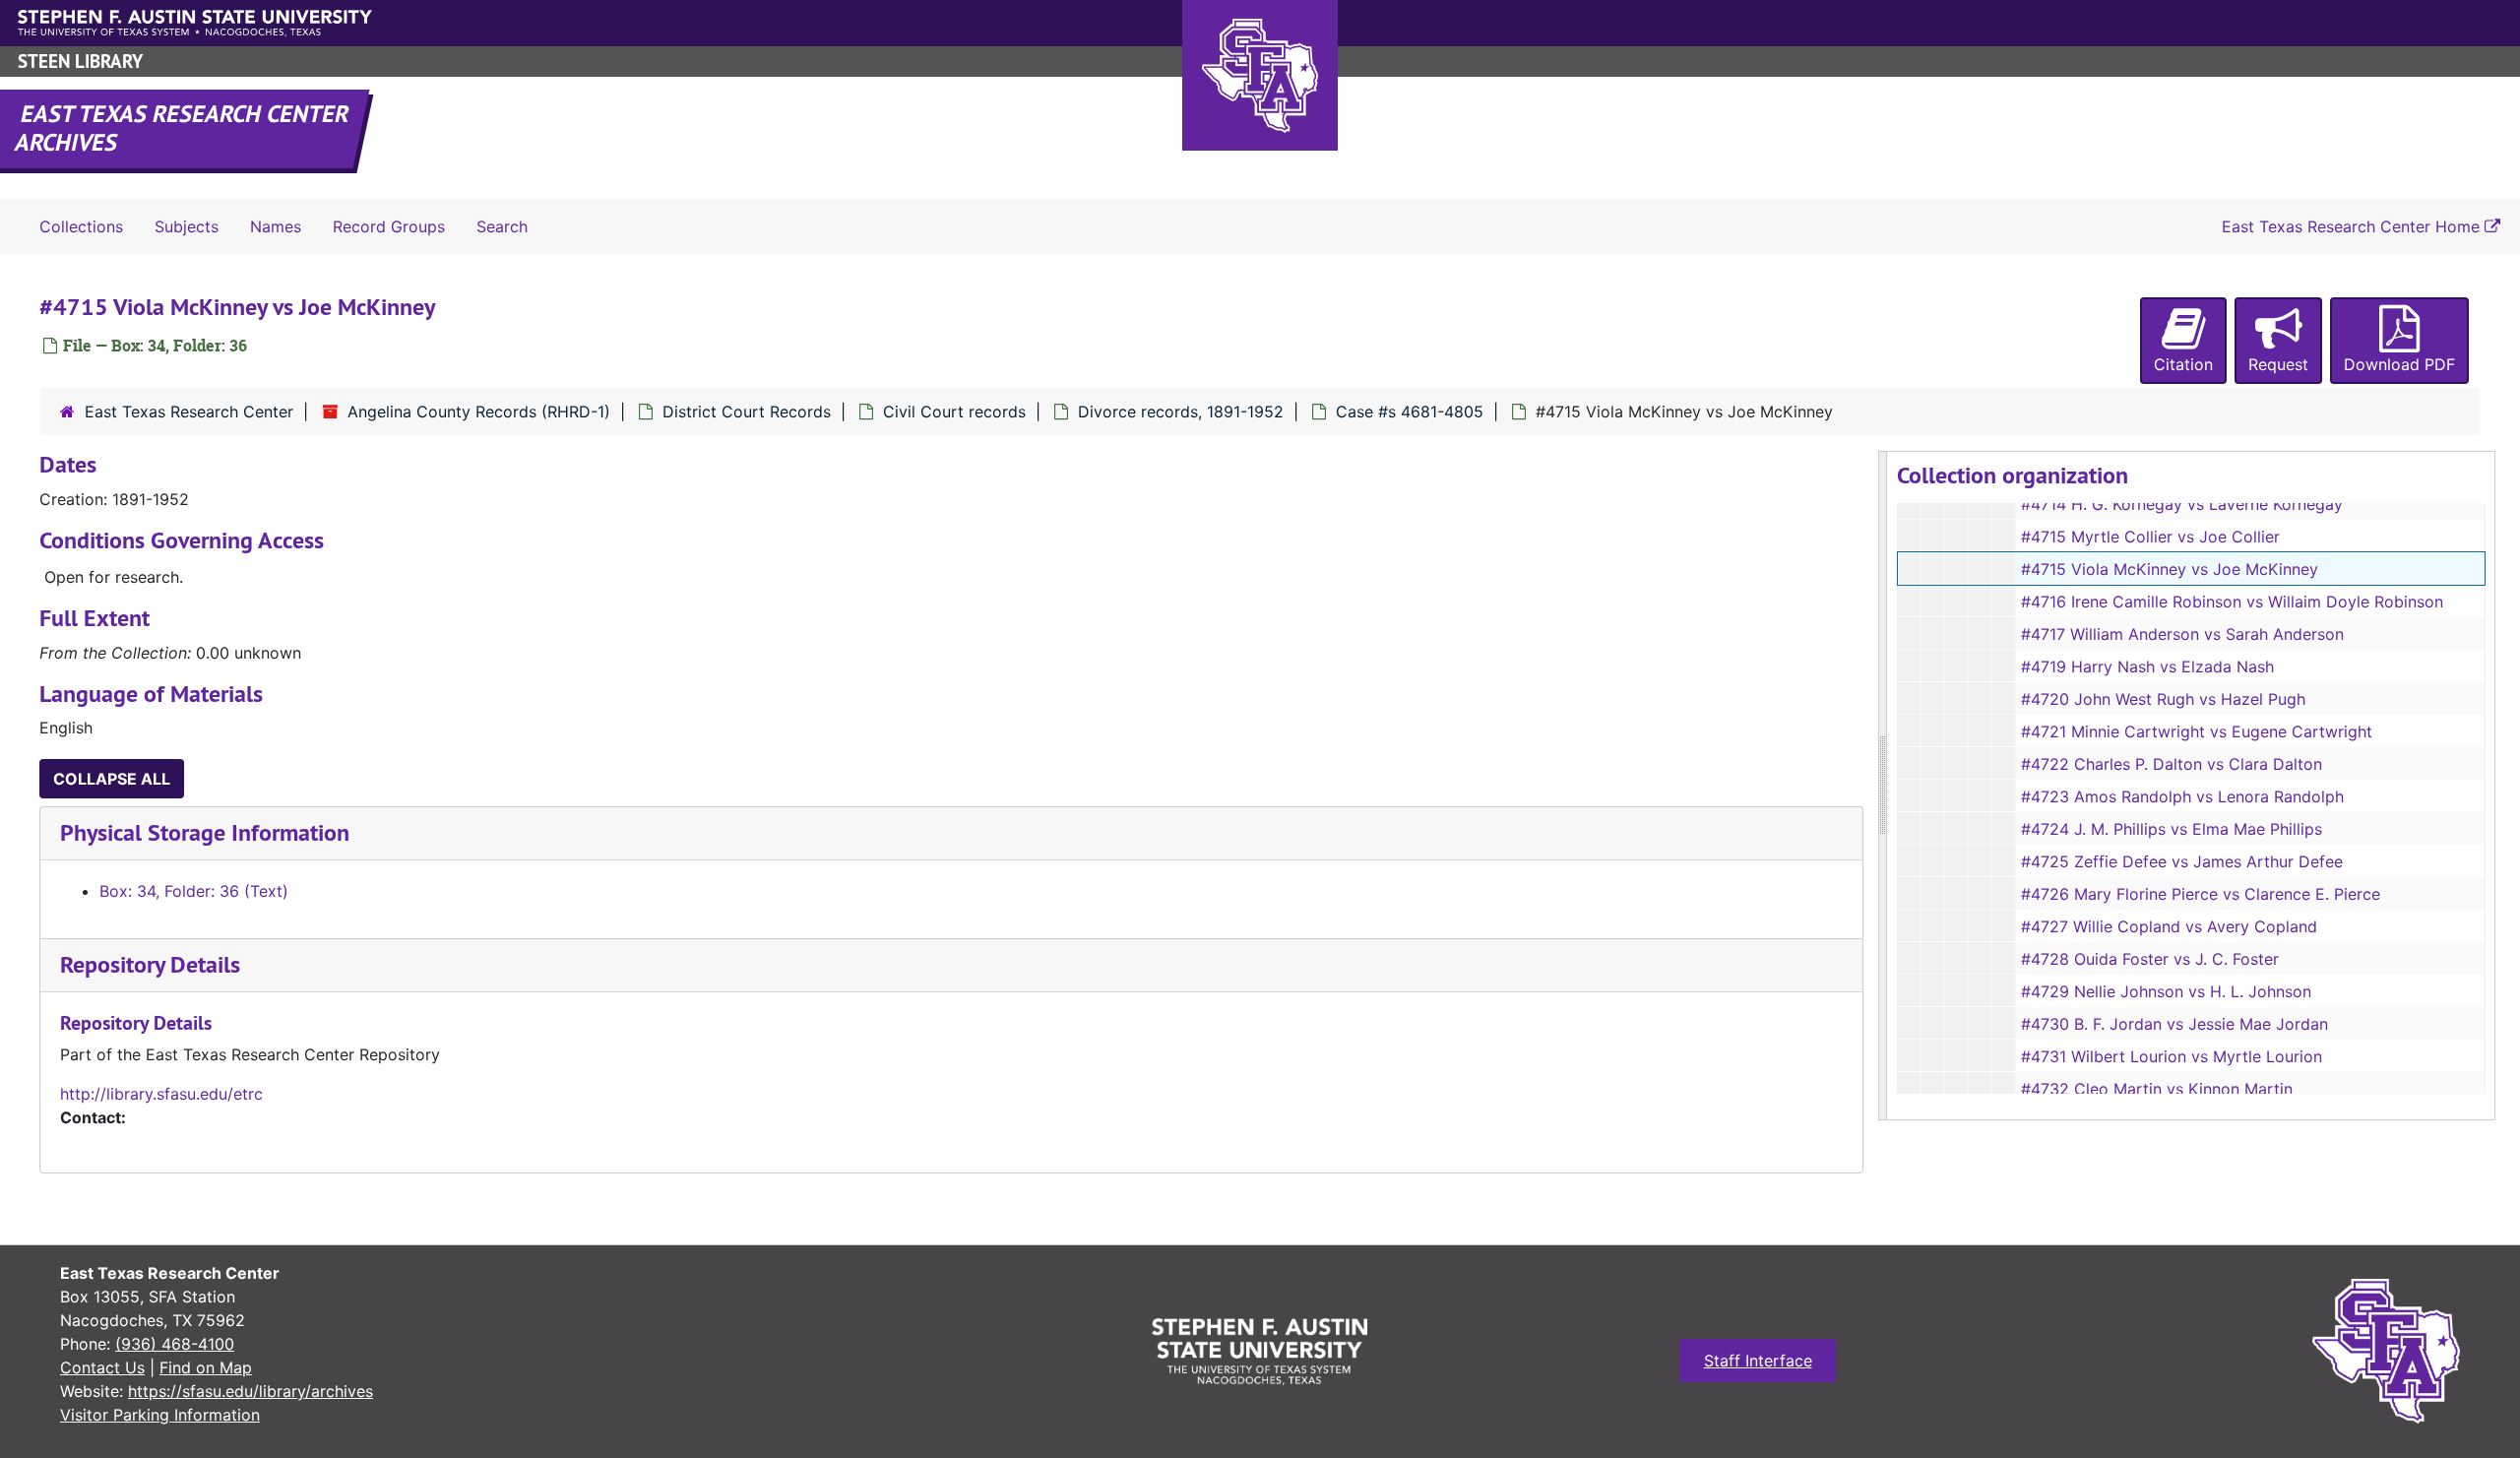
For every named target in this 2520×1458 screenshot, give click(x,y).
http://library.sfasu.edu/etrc (161, 1094)
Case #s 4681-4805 (1410, 412)
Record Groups (389, 226)
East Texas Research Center (189, 412)
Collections (81, 226)
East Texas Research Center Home (2353, 226)
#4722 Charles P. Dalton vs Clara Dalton (2172, 764)
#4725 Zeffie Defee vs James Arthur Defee (2182, 861)
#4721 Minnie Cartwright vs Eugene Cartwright (2197, 731)
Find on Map (206, 1367)
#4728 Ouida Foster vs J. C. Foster (2150, 959)
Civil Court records (954, 412)
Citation (2183, 364)
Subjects (187, 226)
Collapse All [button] (112, 779)
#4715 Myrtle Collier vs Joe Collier (2150, 537)
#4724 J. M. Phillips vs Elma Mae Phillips (2172, 829)
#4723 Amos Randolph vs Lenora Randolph (2182, 796)
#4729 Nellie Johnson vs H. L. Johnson (2166, 991)
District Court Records (747, 412)
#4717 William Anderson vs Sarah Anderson (2182, 634)
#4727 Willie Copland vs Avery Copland (2169, 926)
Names (276, 226)
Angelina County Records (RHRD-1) (479, 412)
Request (2278, 364)
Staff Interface (1758, 1361)
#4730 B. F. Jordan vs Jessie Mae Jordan (2174, 1024)
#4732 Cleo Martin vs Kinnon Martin (2157, 1089)
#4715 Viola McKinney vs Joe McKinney (2170, 569)
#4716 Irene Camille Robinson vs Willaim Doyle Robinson (2232, 602)
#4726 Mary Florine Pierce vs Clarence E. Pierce (2201, 894)
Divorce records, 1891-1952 (1181, 412)
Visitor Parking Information (160, 1415)
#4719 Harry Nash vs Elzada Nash (2147, 666)
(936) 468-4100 (175, 1344)
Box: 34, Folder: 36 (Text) (194, 891)
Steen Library (80, 62)
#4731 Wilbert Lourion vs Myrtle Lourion (2172, 1056)
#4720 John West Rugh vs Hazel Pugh (2163, 699)
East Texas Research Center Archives (183, 128)
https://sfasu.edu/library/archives (251, 1391)
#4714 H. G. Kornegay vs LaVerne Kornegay (2182, 504)
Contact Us (102, 1367)
